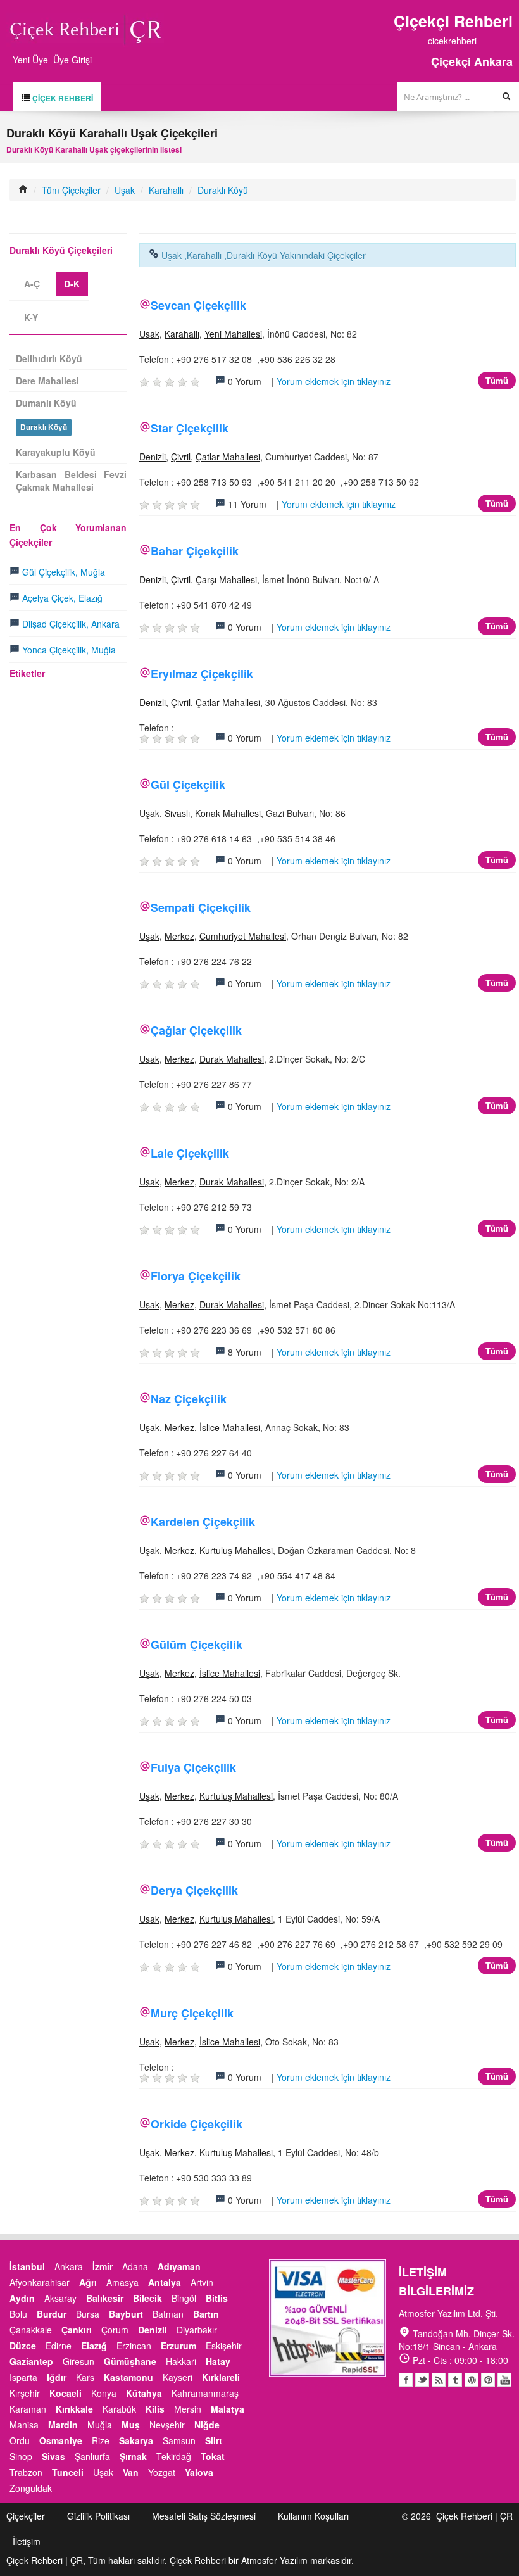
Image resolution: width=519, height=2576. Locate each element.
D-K (72, 284)
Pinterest (488, 2380)
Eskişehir (224, 2346)
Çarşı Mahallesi (226, 579)
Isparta (23, 2377)
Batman (168, 2314)
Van (131, 2472)
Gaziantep (31, 2361)
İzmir (103, 2266)
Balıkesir (105, 2298)
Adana (135, 2266)
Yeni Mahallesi (233, 334)
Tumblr (455, 2380)
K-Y (31, 317)
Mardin (63, 2425)
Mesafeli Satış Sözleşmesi (204, 2516)
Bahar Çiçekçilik (195, 551)
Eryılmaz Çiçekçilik (202, 674)
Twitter (422, 2380)
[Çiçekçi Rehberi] (23, 190)
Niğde (207, 2425)
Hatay (218, 2361)
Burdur (52, 2314)
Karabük (119, 2409)
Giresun (78, 2361)
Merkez (179, 936)
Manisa (24, 2425)
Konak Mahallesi (228, 813)
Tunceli (68, 2472)
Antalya (165, 2282)
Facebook (406, 2380)
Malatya (228, 2409)
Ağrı (88, 2282)
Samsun (179, 2440)
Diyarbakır (197, 2330)
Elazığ (94, 2346)
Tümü (497, 380)
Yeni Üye (30, 60)
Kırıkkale (74, 2409)
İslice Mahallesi (230, 1427)
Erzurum (178, 2346)
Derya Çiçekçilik (194, 1890)
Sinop (21, 2456)
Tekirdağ (174, 2456)
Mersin (188, 2409)
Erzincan (134, 2346)
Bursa (88, 2314)
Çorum (115, 2330)
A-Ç (32, 284)
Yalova (199, 2472)
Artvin (202, 2282)
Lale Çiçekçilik (190, 1153)
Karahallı (166, 190)
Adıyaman (179, 2266)
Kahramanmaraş (205, 2393)
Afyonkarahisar (40, 2282)
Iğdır (57, 2377)
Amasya (122, 2282)
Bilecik (147, 2298)
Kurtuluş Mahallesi (236, 1550)
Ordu (20, 2440)
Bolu (18, 2314)
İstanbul (27, 2266)
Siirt (214, 2440)
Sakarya (136, 2440)
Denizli (153, 457)
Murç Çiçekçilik (192, 2013)
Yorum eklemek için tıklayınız (334, 381)
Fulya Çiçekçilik (193, 1767)
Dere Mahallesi (47, 381)
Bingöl (184, 2298)
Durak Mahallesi (232, 1059)
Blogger (439, 2380)
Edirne (59, 2346)
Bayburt (126, 2314)
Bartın (206, 2314)
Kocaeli (66, 2393)
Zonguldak (31, 2488)
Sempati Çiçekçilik (201, 907)
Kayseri (178, 2377)
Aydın (22, 2298)
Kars (85, 2377)
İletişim (27, 2541)
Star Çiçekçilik (190, 428)
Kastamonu (128, 2377)
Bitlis (217, 2298)
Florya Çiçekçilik (196, 1276)
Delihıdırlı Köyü (49, 358)
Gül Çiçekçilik (188, 785)
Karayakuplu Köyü (56, 452)
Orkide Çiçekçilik (197, 2124)
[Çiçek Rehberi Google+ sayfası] (497, 41)
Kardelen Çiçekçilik (203, 1522)
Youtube (472, 2380)
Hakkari (181, 2361)
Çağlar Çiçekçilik (196, 1030)
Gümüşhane (130, 2361)
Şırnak (133, 2456)
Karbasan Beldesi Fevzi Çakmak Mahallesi (71, 481)
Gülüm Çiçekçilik (197, 1645)
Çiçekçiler (26, 2516)
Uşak (125, 190)
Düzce (23, 2346)
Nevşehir (167, 2425)
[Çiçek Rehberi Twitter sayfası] (485, 41)
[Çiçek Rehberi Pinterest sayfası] (508, 41)
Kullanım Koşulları (313, 2516)
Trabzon (26, 2472)
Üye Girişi (72, 60)
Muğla (100, 2425)
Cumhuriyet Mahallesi (243, 936)
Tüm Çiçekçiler (71, 190)
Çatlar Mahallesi (228, 457)
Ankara (69, 2266)
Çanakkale (31, 2330)
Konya (104, 2393)
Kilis (155, 2409)
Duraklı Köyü (223, 190)
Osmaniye (61, 2440)
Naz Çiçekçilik (189, 1399)
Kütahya (144, 2393)
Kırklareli (221, 2377)
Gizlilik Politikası (98, 2516)
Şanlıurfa (92, 2456)
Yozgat (162, 2472)
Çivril (181, 457)
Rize (101, 2440)
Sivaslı (177, 813)
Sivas (53, 2456)
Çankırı (77, 2330)
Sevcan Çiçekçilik (198, 305)
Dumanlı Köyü (46, 403)
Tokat (213, 2456)
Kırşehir (25, 2393)
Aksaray (60, 2298)
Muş (131, 2425)
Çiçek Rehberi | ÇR (474, 2516)
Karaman (28, 2409)
